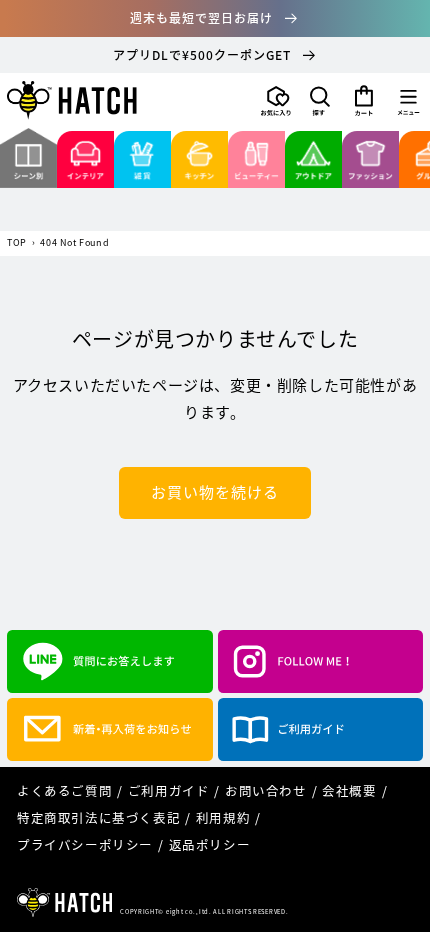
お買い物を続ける (215, 492)
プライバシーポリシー (85, 844)
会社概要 (349, 790)
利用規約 (223, 817)
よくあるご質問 (64, 790)
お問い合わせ (266, 790)
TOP (17, 243)
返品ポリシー (210, 844)
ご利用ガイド (169, 790)
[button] (320, 101)
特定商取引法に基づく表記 (98, 817)
